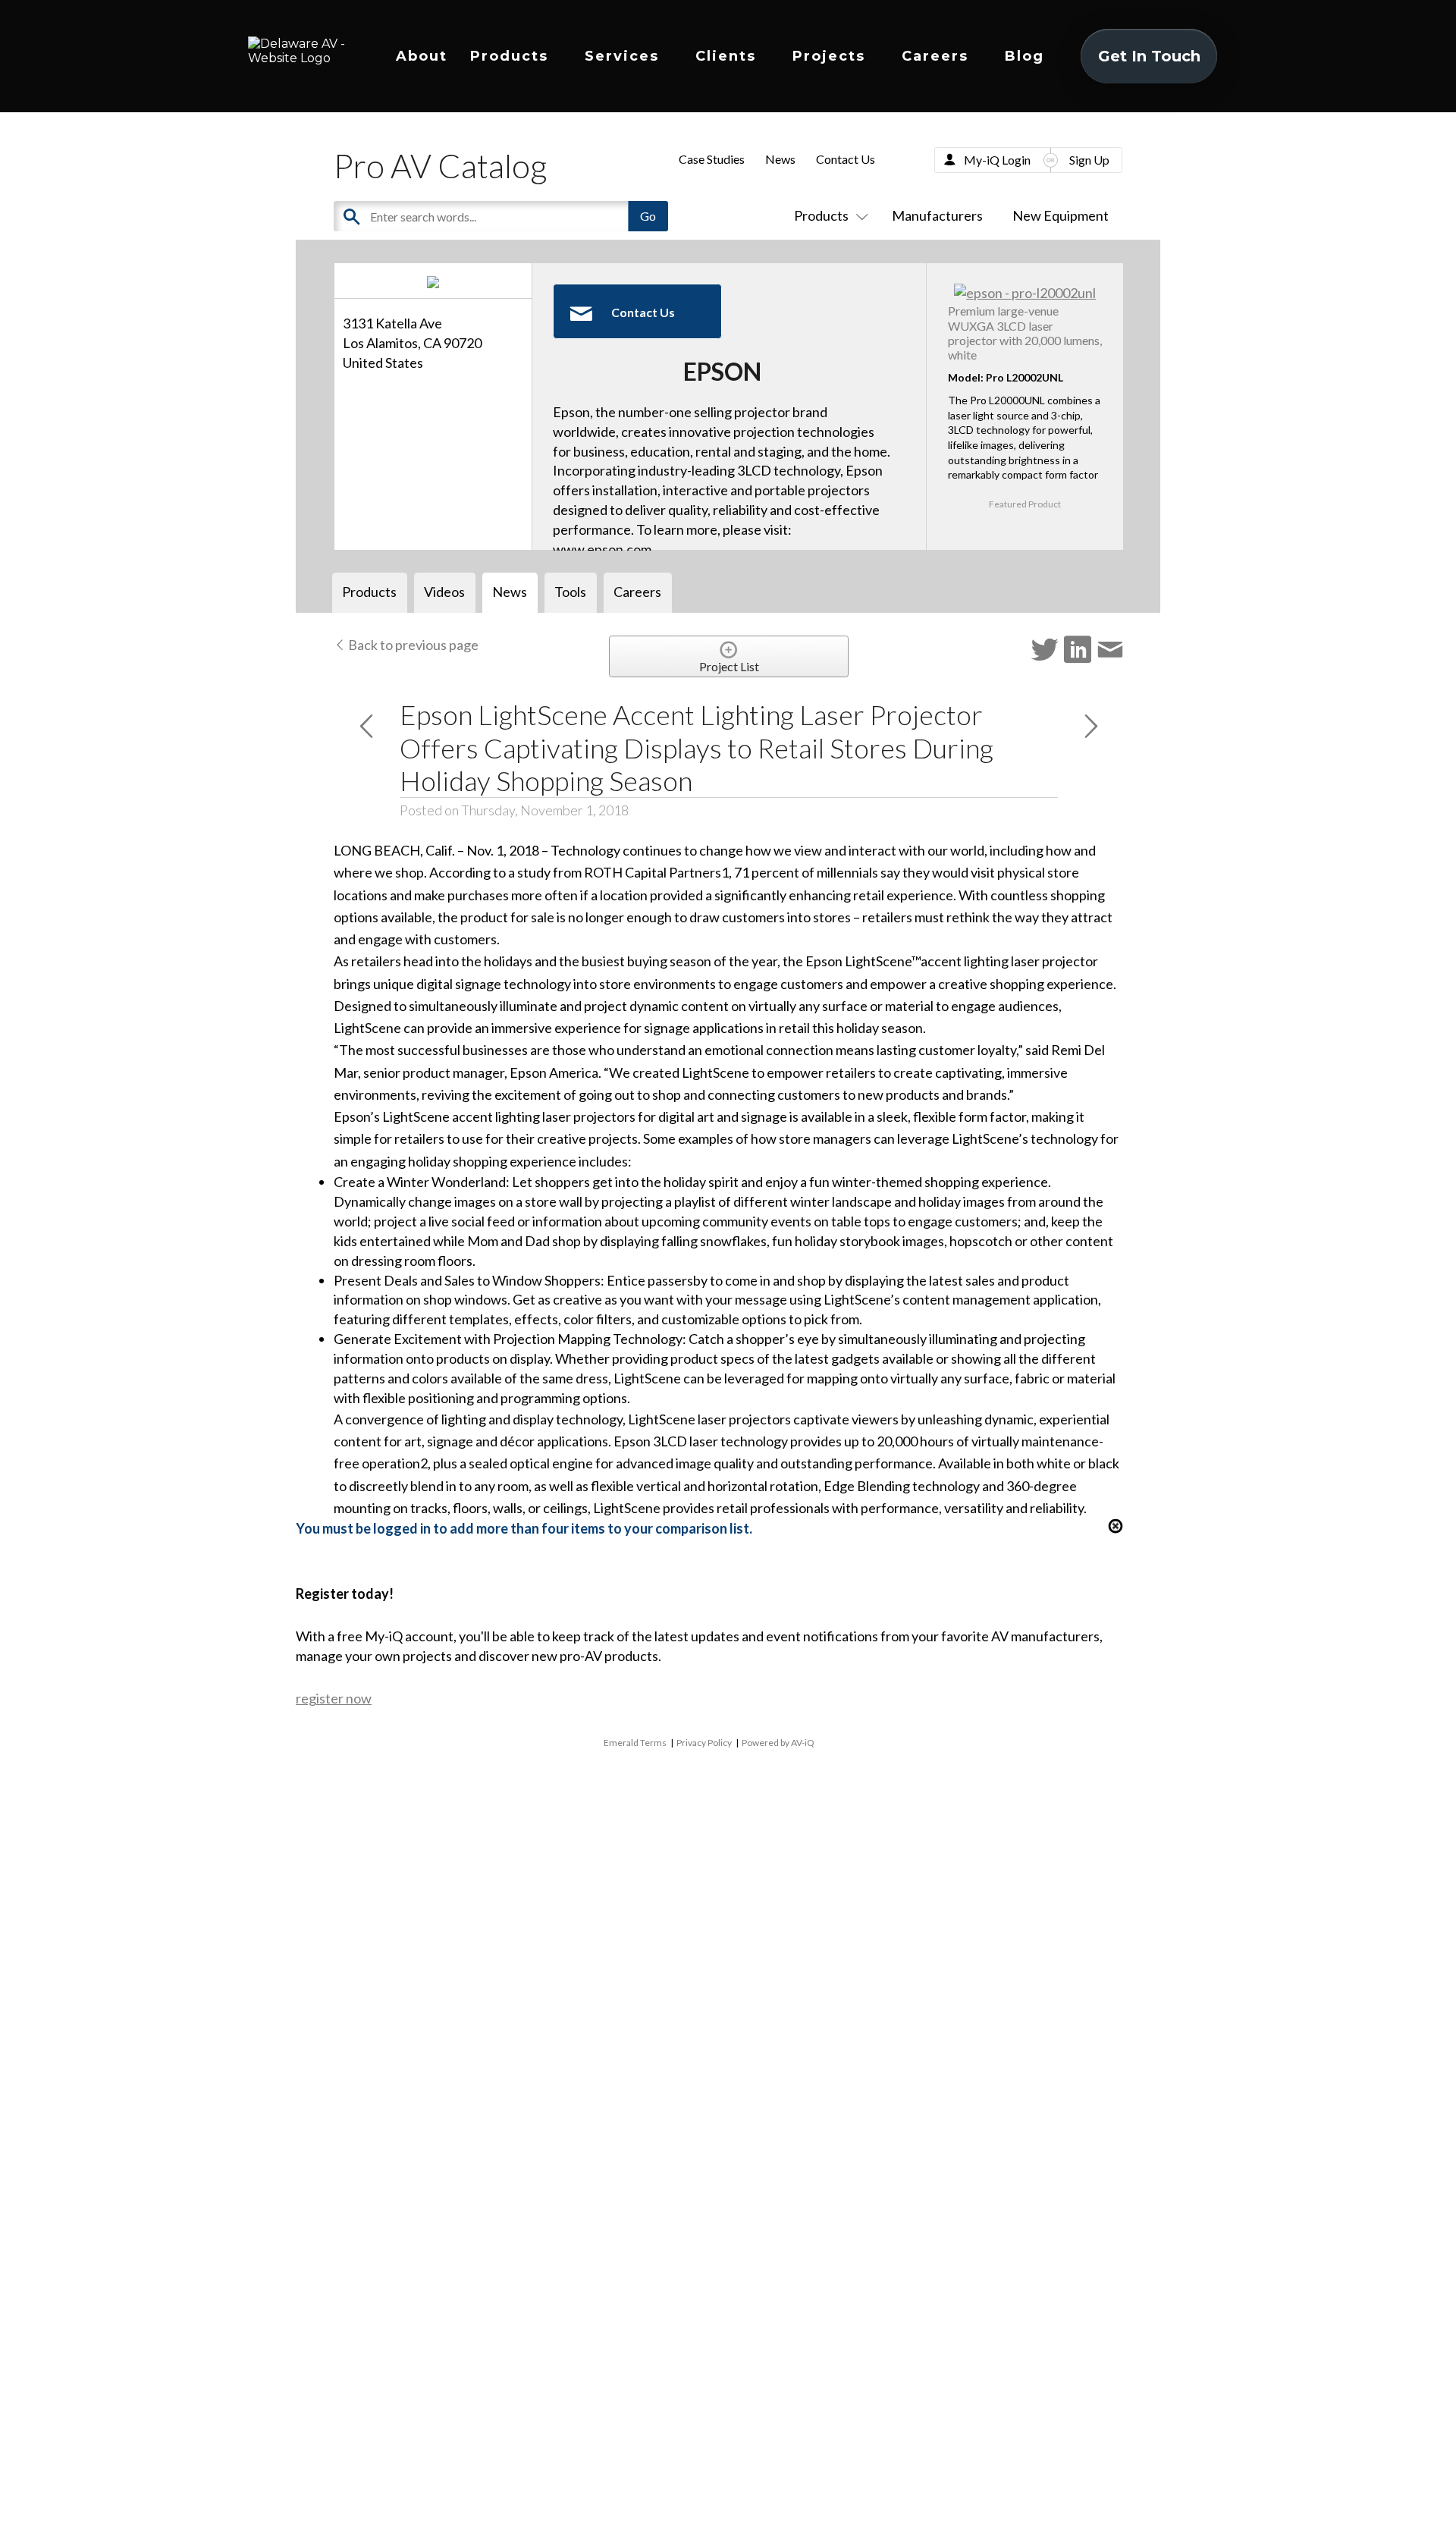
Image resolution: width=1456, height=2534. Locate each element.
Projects (829, 56)
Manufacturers (937, 215)
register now (334, 1698)
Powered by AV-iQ (778, 1743)
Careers (935, 56)
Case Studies (712, 159)
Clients (726, 56)
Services (622, 56)
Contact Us (846, 159)
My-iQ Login (997, 160)
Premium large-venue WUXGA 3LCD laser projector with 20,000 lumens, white (1025, 333)
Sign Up (1089, 160)
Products (509, 56)
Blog (1025, 56)
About (422, 56)
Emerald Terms (635, 1743)
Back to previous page (412, 645)
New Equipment (1061, 215)
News (780, 159)
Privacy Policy (704, 1743)
